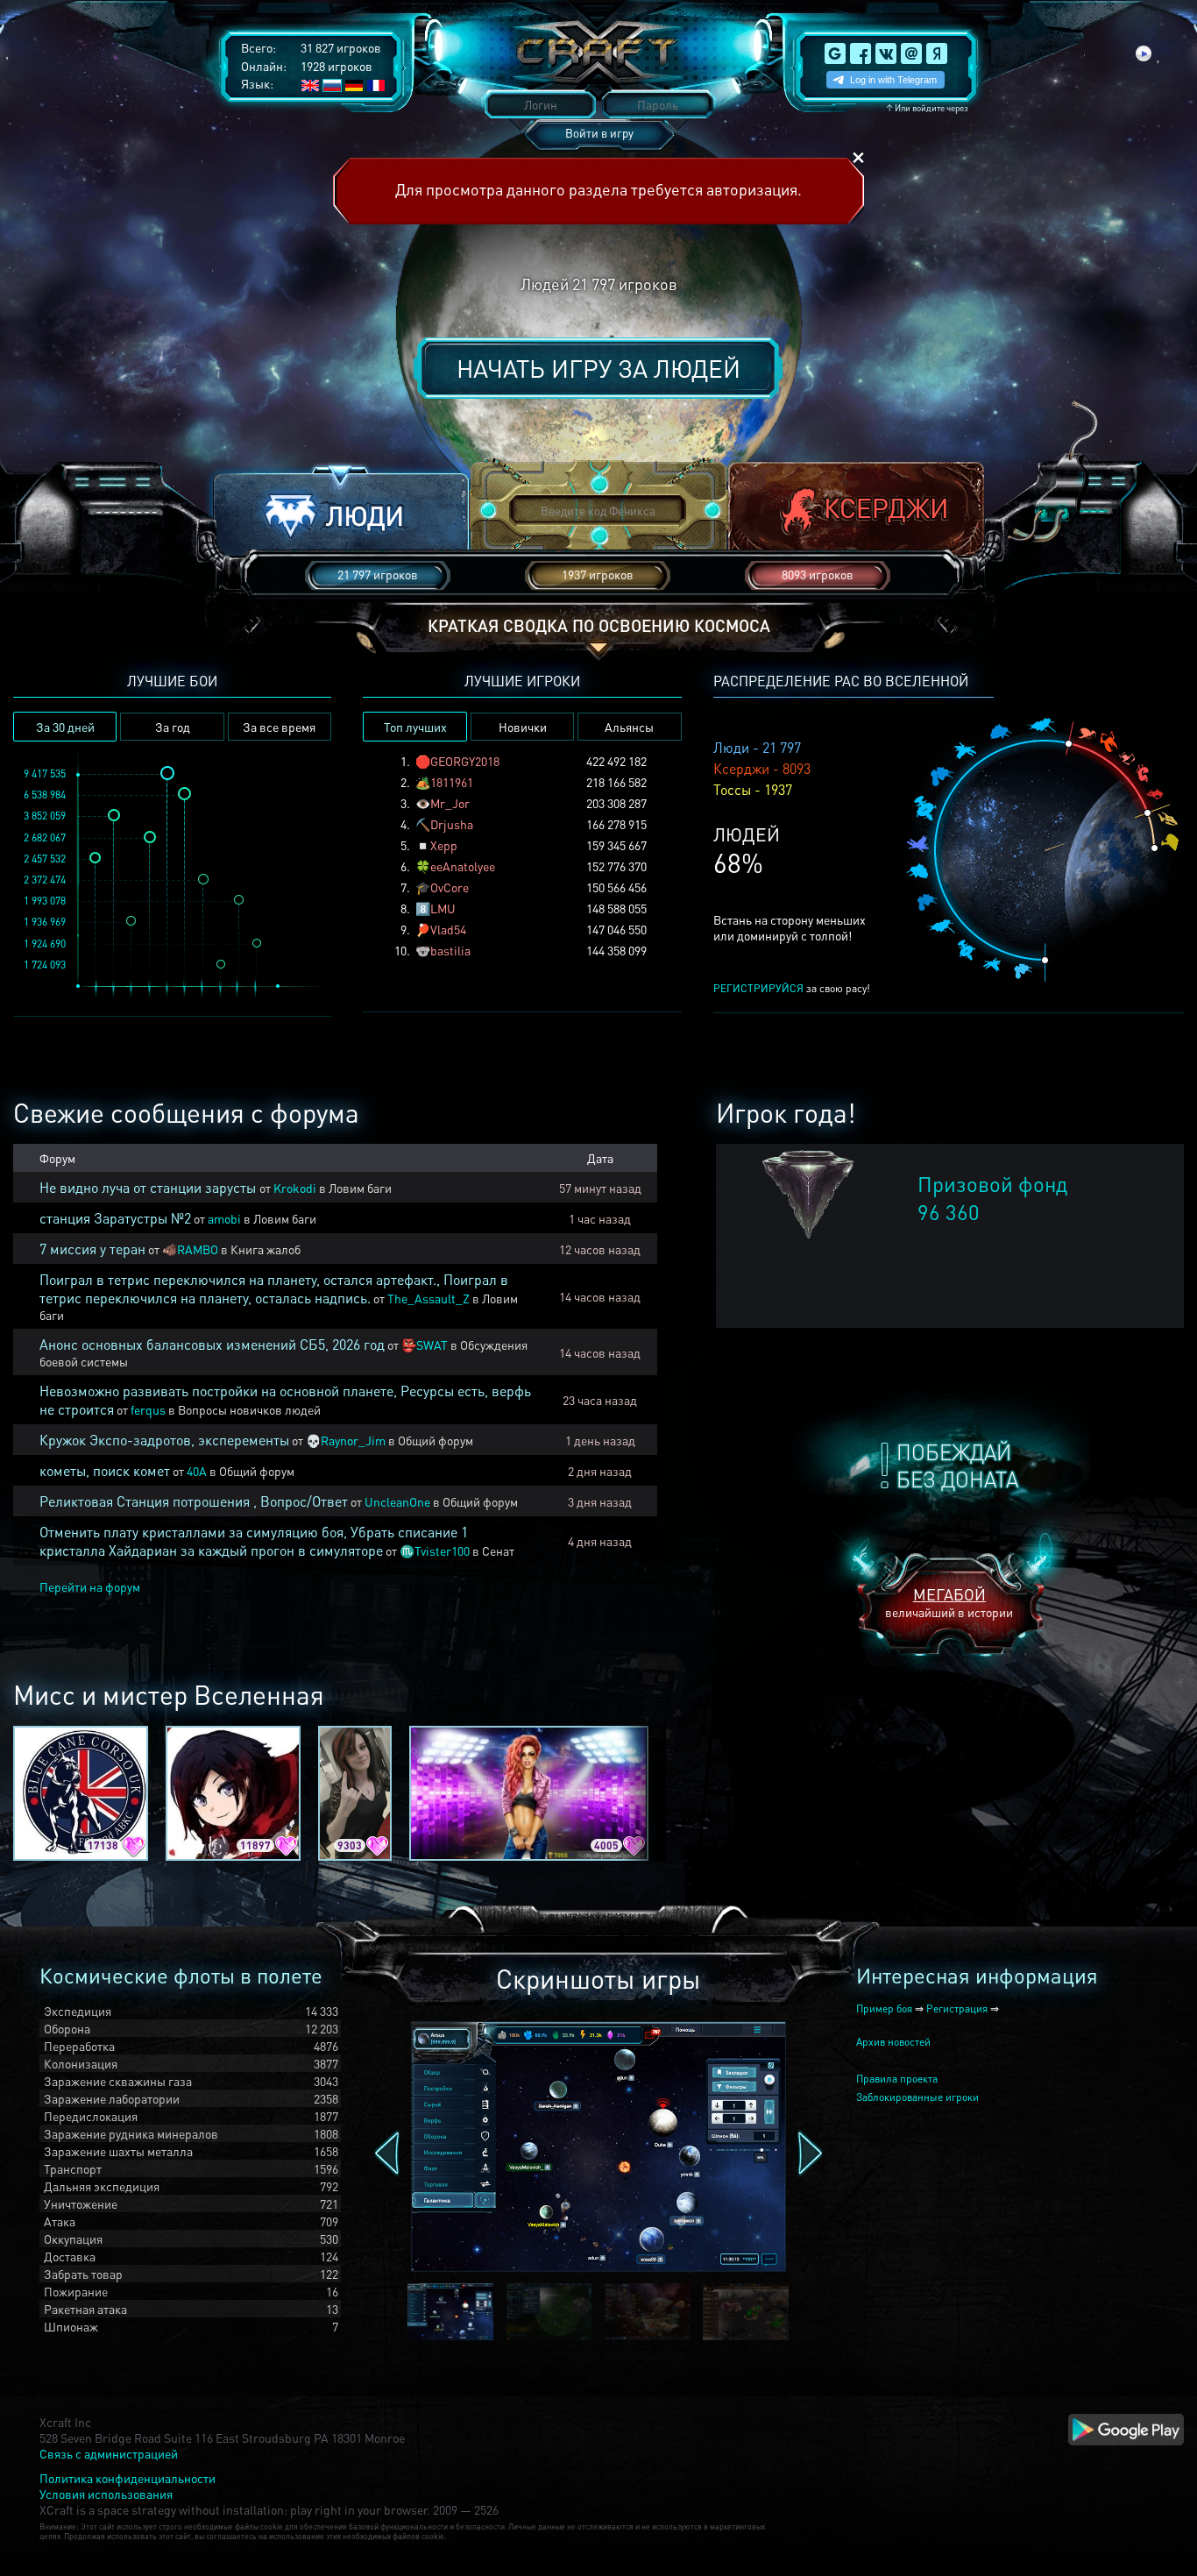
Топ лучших (415, 727)
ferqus (148, 1409)
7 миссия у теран (92, 1249)
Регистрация (957, 2008)
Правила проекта (897, 2079)
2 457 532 (45, 859)
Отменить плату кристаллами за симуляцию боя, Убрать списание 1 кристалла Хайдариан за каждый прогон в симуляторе (254, 1541)
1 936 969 (45, 922)
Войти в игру (599, 133)
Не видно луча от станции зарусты (149, 1187)
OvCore (450, 887)
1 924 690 (45, 944)
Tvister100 (442, 1551)
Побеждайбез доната (957, 1465)
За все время (279, 727)
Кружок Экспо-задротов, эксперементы (164, 1440)
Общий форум (436, 1440)
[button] (341, 511)
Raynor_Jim (353, 1440)
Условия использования (106, 2494)
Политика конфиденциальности (127, 2478)
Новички (523, 727)
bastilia (450, 950)
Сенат (498, 1551)
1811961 (452, 782)
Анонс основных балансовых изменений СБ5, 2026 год (212, 1344)
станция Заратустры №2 (115, 1218)
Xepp (444, 845)
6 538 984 (45, 795)
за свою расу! (792, 988)
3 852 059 (45, 816)
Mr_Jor (450, 803)
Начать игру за (598, 368)
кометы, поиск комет (105, 1470)
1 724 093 (45, 965)
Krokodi (295, 1188)
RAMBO (198, 1249)
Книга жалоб (266, 1249)
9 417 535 (45, 774)
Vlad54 (448, 929)
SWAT (432, 1345)
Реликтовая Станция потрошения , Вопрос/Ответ (194, 1501)
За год (173, 727)
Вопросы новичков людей (249, 1409)
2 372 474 (45, 880)
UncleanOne (397, 1501)
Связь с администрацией (109, 2453)
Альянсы (629, 727)
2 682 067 (45, 837)
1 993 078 (45, 901)
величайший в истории (949, 1602)
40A (197, 1471)
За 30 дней (65, 727)
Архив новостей (893, 2042)
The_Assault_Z (429, 1298)
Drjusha (452, 824)
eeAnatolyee (463, 866)
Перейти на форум (90, 1586)
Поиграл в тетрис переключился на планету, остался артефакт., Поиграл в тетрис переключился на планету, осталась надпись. (274, 1288)
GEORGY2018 (465, 761)
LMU (443, 908)
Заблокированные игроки (917, 2097)
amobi (224, 1218)
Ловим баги (360, 1188)
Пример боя (884, 2008)
